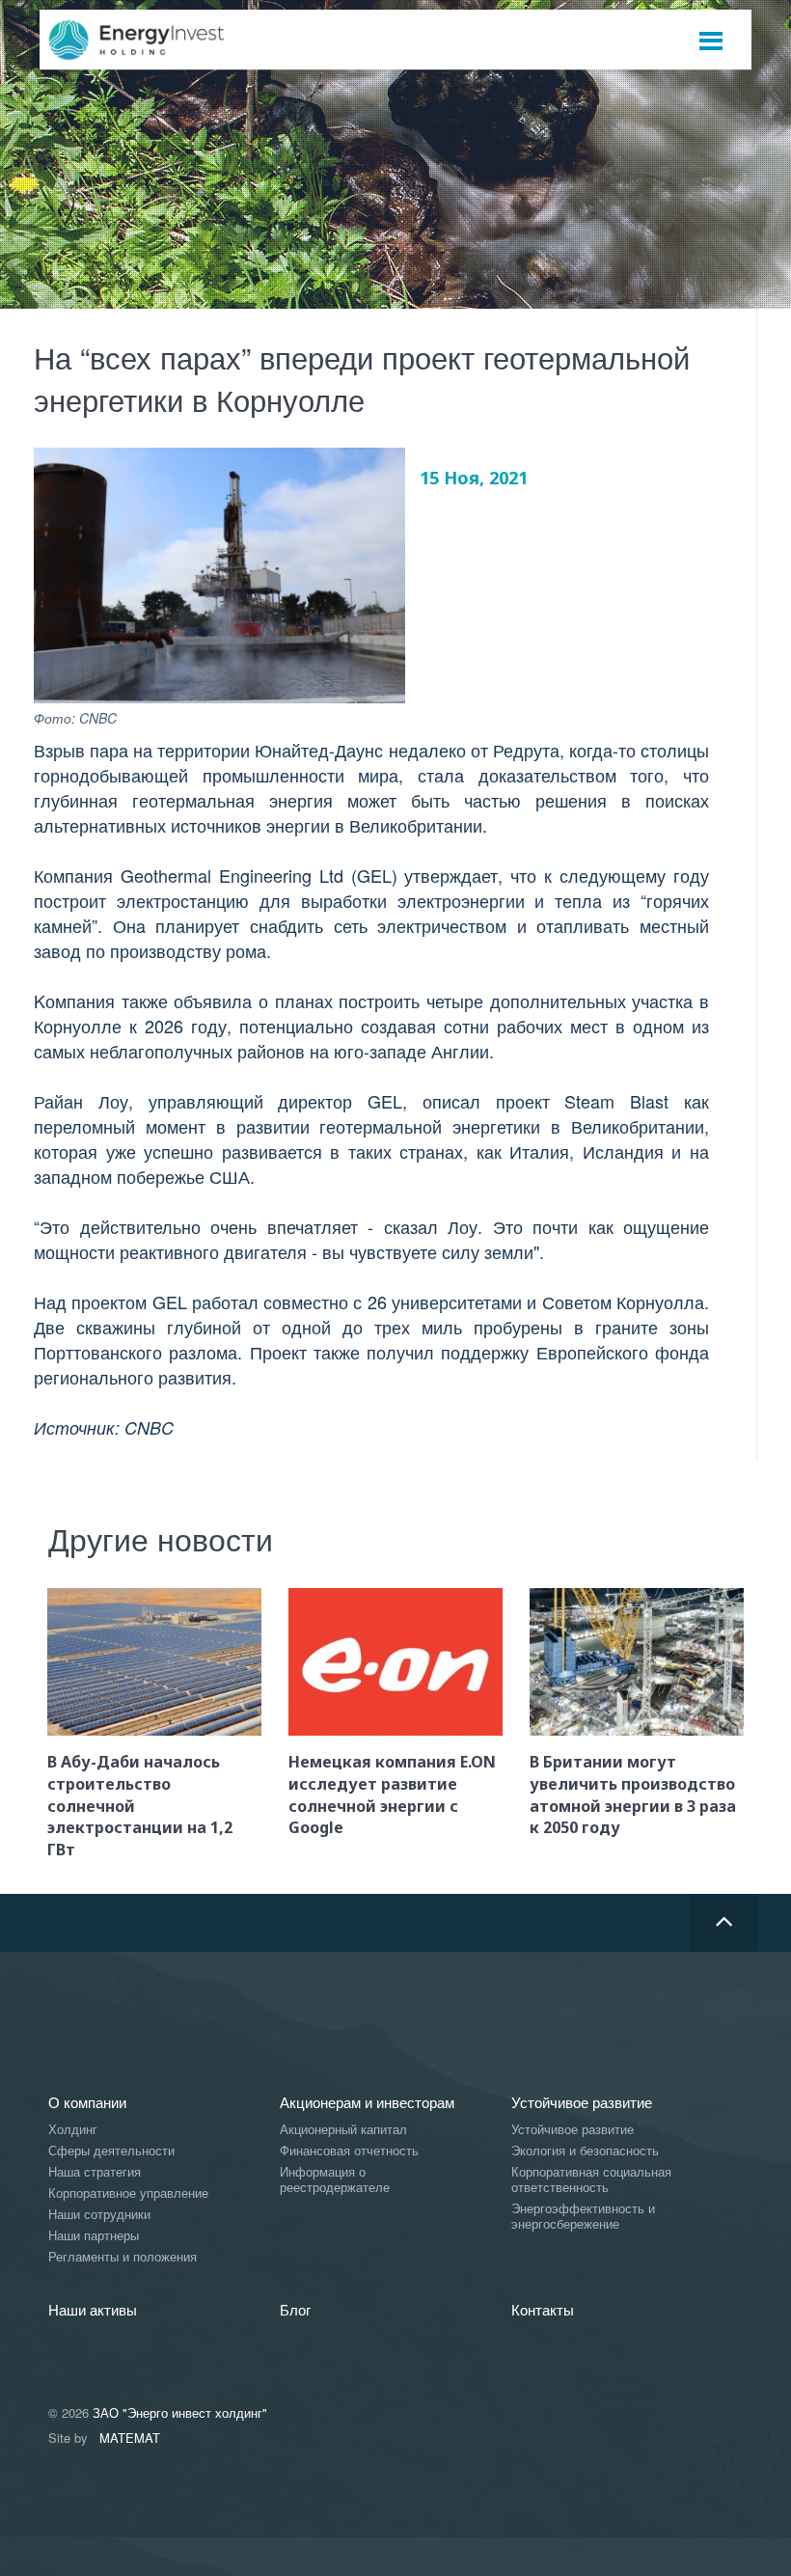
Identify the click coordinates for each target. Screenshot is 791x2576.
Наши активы (93, 2309)
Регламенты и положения (123, 2257)
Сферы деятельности (111, 2151)
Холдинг (73, 2130)
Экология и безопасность (585, 2151)
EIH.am (150, 41)
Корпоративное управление (128, 2193)
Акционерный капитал (343, 2130)
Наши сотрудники (99, 2215)
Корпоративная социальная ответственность (591, 2180)
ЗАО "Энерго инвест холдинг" (180, 2412)
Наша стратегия (95, 2172)
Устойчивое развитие (582, 2102)
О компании (87, 2102)
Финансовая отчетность (349, 2151)
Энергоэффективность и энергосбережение (583, 2217)
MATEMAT (130, 2438)
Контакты (543, 2309)
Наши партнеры (94, 2236)
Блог (295, 2309)
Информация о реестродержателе (335, 2180)
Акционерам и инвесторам (367, 2102)
